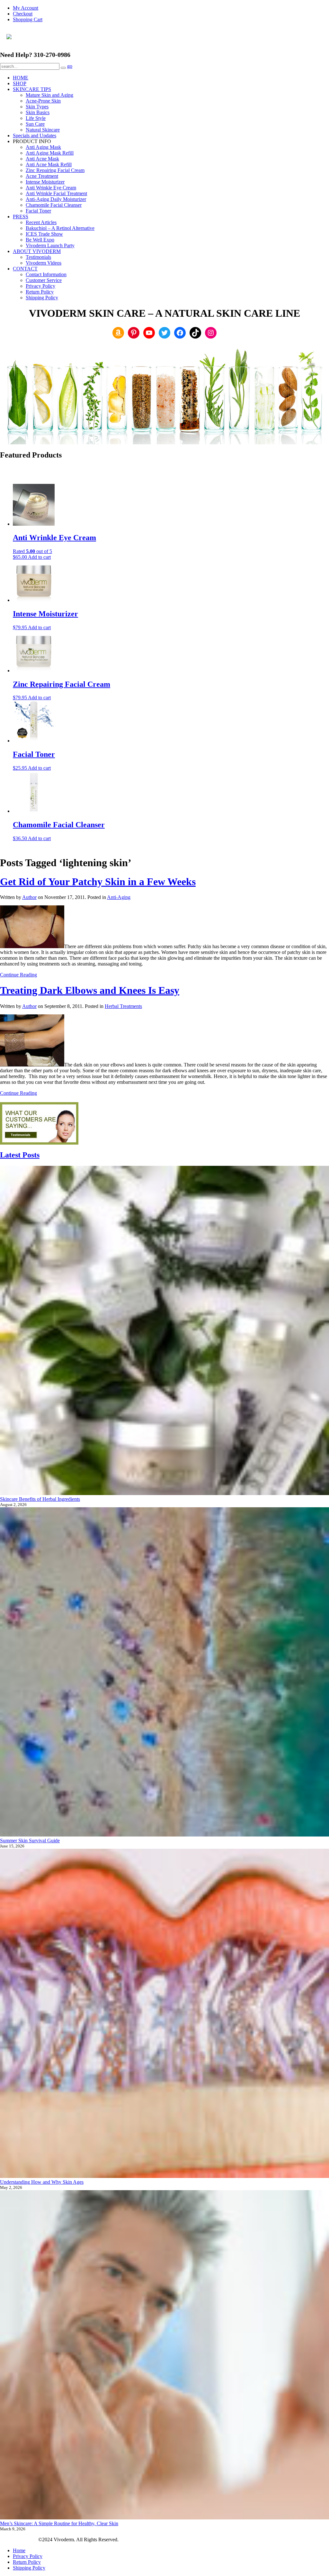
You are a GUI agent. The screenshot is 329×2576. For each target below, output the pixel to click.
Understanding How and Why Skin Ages (42, 2182)
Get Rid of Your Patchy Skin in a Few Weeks (98, 882)
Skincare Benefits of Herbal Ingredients (40, 1499)
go (70, 66)
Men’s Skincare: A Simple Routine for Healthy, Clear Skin (59, 2523)
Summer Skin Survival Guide (30, 1841)
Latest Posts (20, 1155)
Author (29, 897)
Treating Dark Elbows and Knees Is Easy (90, 990)
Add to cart (39, 557)
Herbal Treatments (123, 1006)
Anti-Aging (119, 897)
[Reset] (63, 68)
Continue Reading (18, 975)
